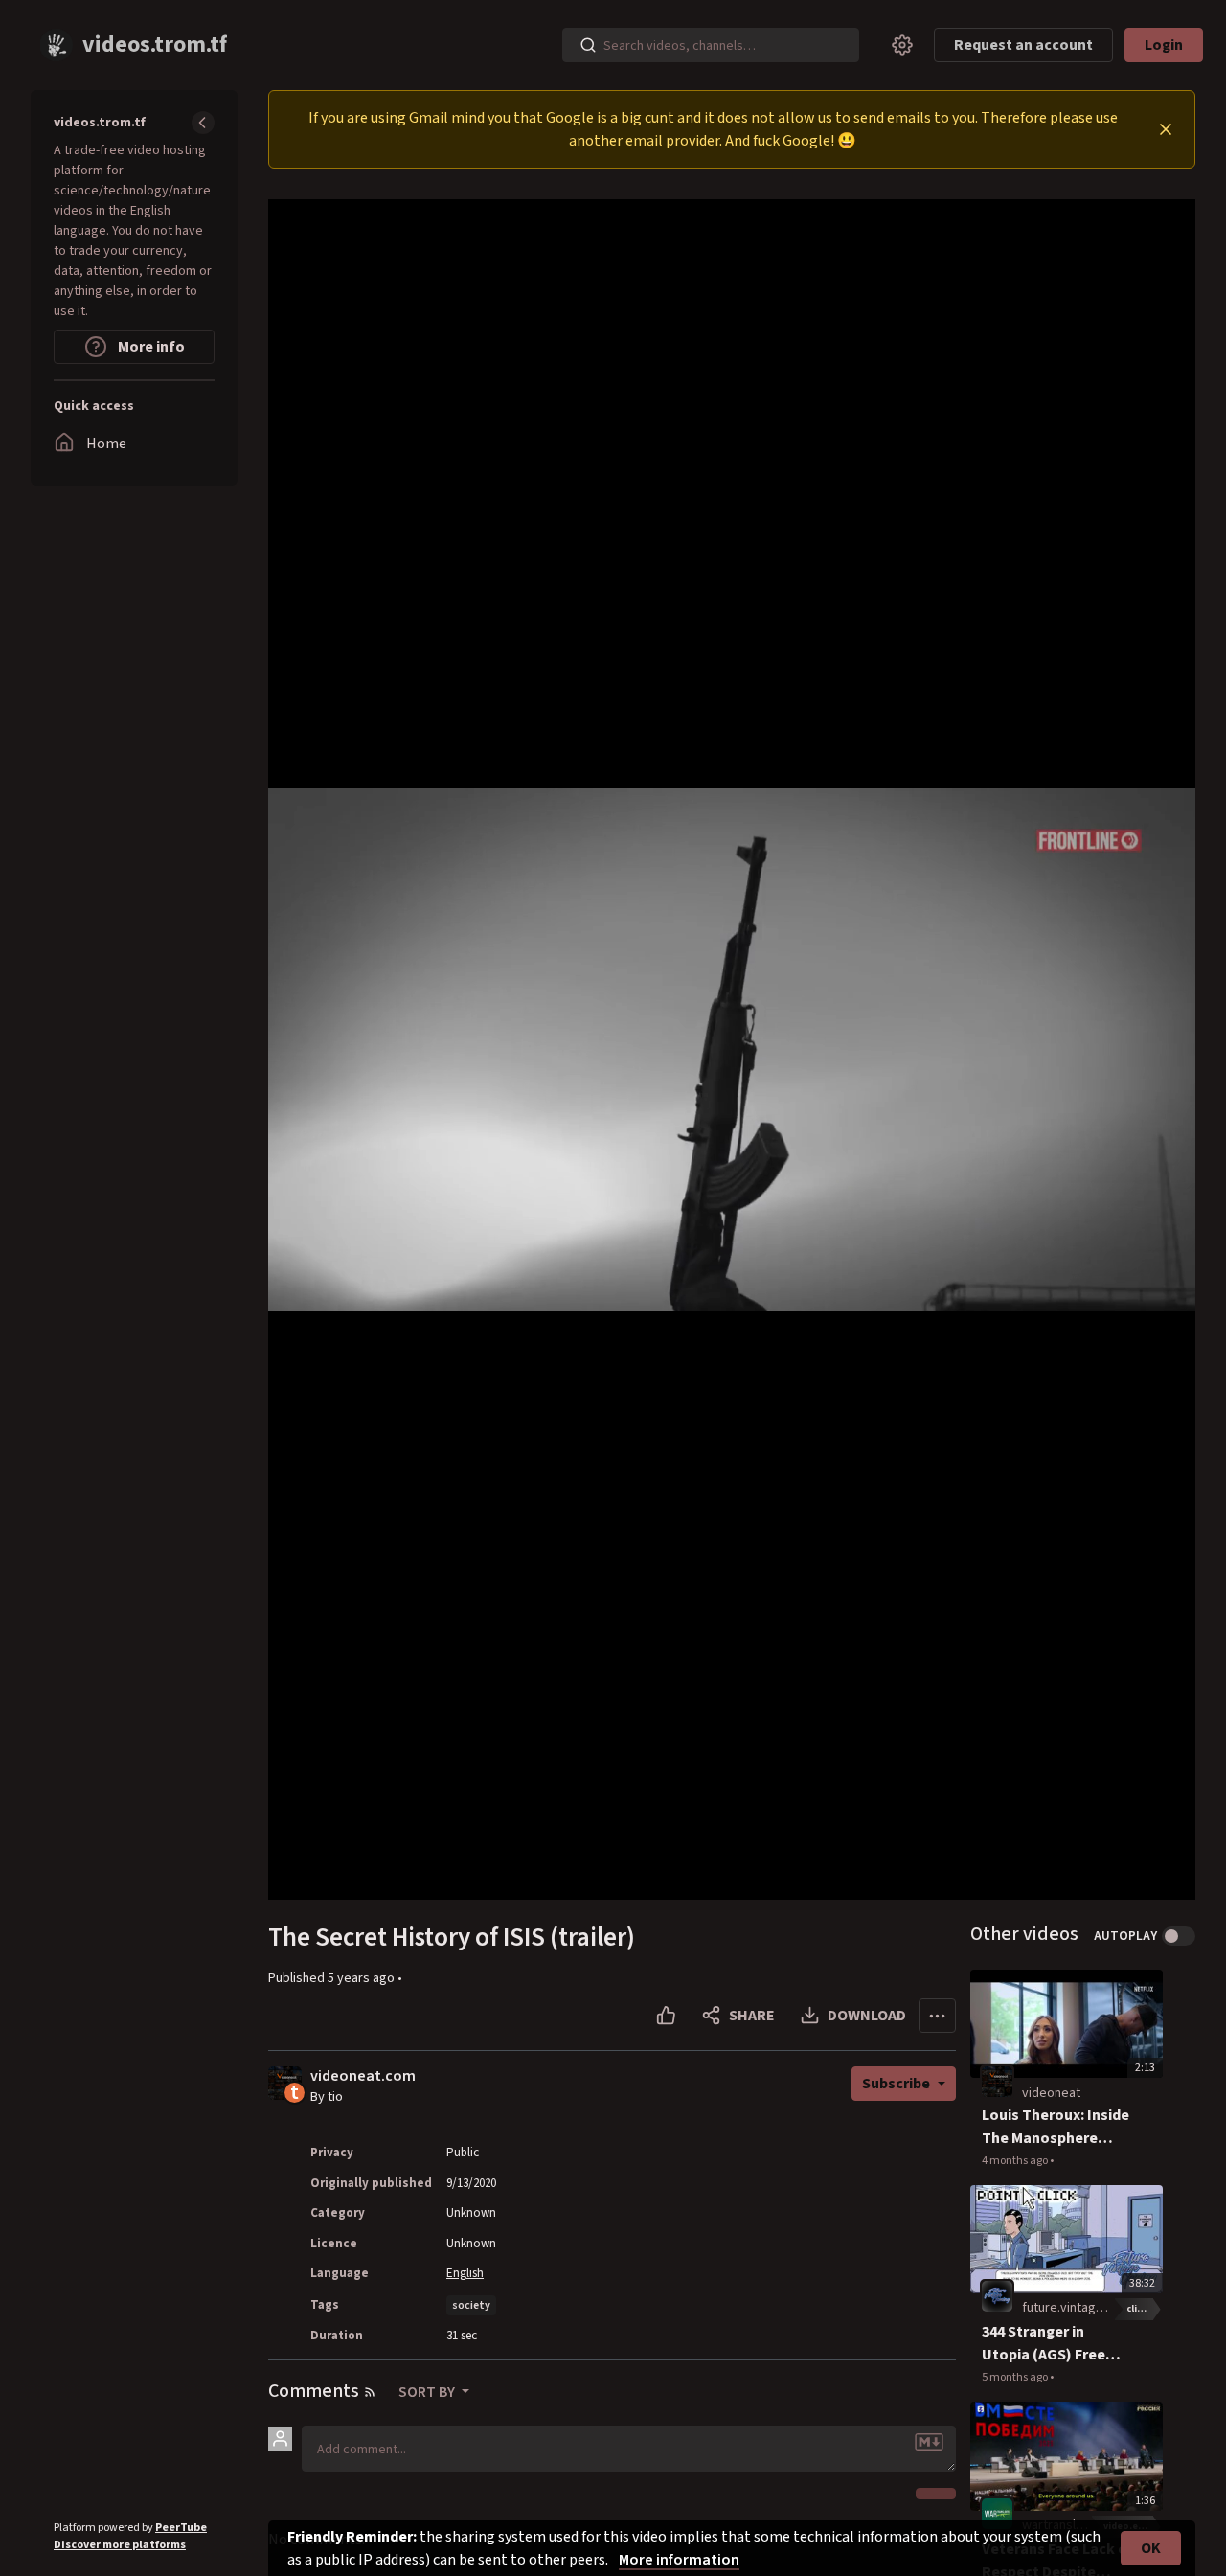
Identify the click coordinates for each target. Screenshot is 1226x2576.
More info (150, 347)
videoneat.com (363, 2076)
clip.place (1145, 2309)
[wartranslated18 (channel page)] (997, 2514)
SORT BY (428, 2392)
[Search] (588, 45)
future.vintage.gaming (1085, 2308)
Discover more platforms (120, 2545)
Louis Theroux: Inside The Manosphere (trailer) (1056, 2127)
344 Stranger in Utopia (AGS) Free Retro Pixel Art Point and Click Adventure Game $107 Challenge (1056, 2344)
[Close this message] (1166, 129)
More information (679, 2560)
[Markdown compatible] (929, 2442)
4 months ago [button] (1016, 2161)
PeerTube (181, 2528)
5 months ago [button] (1016, 2377)
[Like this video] (666, 2016)
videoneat (1051, 2093)
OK (1151, 2548)
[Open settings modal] (902, 45)
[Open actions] (937, 2016)
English (465, 2273)
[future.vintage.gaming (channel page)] (997, 2296)
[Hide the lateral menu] (203, 123)
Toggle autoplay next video (1179, 1936)
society (471, 2305)
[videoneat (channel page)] (997, 2081)
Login (1164, 45)
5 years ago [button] (363, 1978)
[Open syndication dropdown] (370, 2392)
